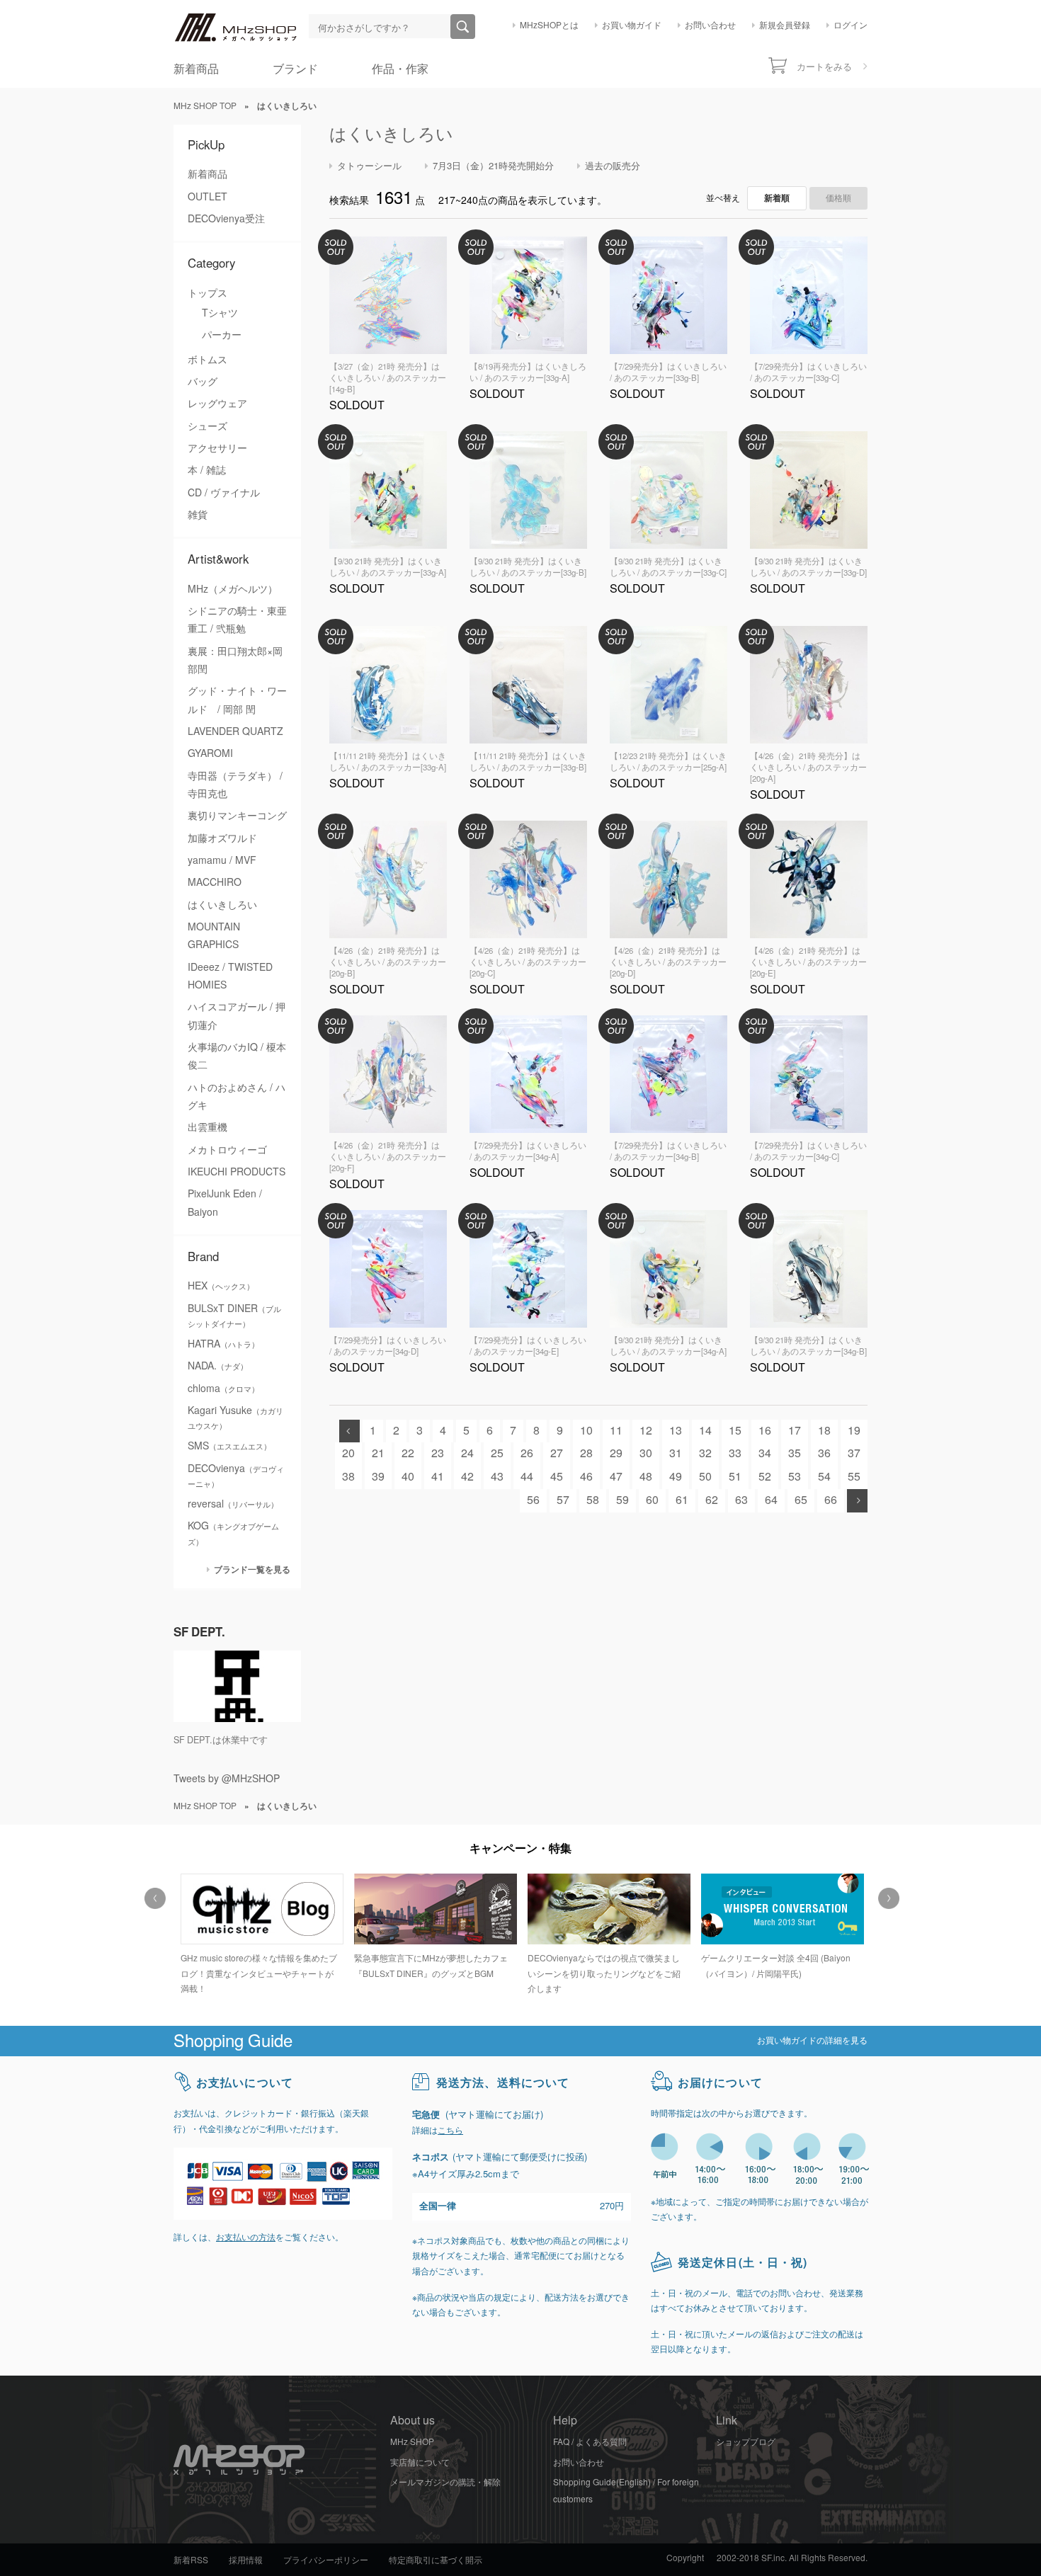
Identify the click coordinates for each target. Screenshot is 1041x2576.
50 (705, 1477)
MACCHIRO (215, 882)
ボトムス (207, 360)
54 (824, 1477)
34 (765, 1453)
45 (557, 1477)
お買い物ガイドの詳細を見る (812, 2041)
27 (557, 1453)
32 (705, 1453)
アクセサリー (217, 448)
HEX (221, 1286)
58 (593, 1500)
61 (682, 1500)
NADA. (218, 1366)
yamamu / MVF (222, 860)
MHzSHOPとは (549, 25)
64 (771, 1500)
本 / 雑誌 (207, 470)
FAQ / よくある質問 (590, 2442)
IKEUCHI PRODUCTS (237, 1172)
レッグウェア (217, 404)
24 (467, 1453)
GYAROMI (210, 753)
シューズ (207, 426)
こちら (450, 2131)
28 (586, 1453)
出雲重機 (207, 1127)
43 (497, 1477)
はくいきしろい (222, 905)
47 (616, 1477)
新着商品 (196, 69)
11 (616, 1431)
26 (527, 1453)
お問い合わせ (710, 25)
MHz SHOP (412, 2442)
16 (765, 1431)
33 (735, 1453)
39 (378, 1477)
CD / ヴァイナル (224, 493)
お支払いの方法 (246, 2238)
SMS (229, 1446)
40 (408, 1477)
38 (348, 1477)
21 (378, 1453)
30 (646, 1453)
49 (676, 1477)
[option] (260, 1936)
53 (795, 1477)
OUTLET (207, 197)
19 (854, 1431)
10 (586, 1431)
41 (438, 1477)
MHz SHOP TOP (205, 106)
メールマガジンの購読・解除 (445, 2483)
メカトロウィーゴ (227, 1150)
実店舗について (420, 2463)
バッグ (203, 382)
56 (533, 1500)
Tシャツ (220, 313)
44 (527, 1477)
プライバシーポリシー (326, 2560)
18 (824, 1431)
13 (676, 1431)
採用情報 (246, 2560)
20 (348, 1453)
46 (586, 1477)
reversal (233, 1504)
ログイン (851, 25)
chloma (223, 1389)
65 (801, 1500)
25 (497, 1453)
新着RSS (191, 2560)
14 (705, 1431)
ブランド (295, 69)
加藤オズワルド (222, 838)
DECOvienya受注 (226, 219)
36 (824, 1453)
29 (616, 1453)
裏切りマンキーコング (237, 816)
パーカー (222, 335)
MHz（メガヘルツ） (233, 589)
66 (831, 1500)
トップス (207, 293)
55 (854, 1477)
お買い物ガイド (632, 25)
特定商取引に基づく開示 (436, 2560)
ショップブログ (746, 2442)
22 (408, 1453)
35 (795, 1453)
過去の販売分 (613, 166)
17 (795, 1431)
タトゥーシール (369, 166)
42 (467, 1477)
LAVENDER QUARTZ (235, 731)
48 (646, 1477)
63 (741, 1500)
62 (712, 1500)
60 (652, 1500)
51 (735, 1477)
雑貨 (198, 515)
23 (438, 1453)
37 (854, 1453)
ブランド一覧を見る (252, 1569)
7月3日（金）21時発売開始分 (493, 166)
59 (622, 1500)
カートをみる (824, 67)
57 (563, 1500)
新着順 (777, 198)
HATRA (223, 1344)
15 (735, 1431)
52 (765, 1477)
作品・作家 (400, 69)
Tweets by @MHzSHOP (227, 1779)
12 (646, 1431)
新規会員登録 (785, 25)
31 (676, 1453)
